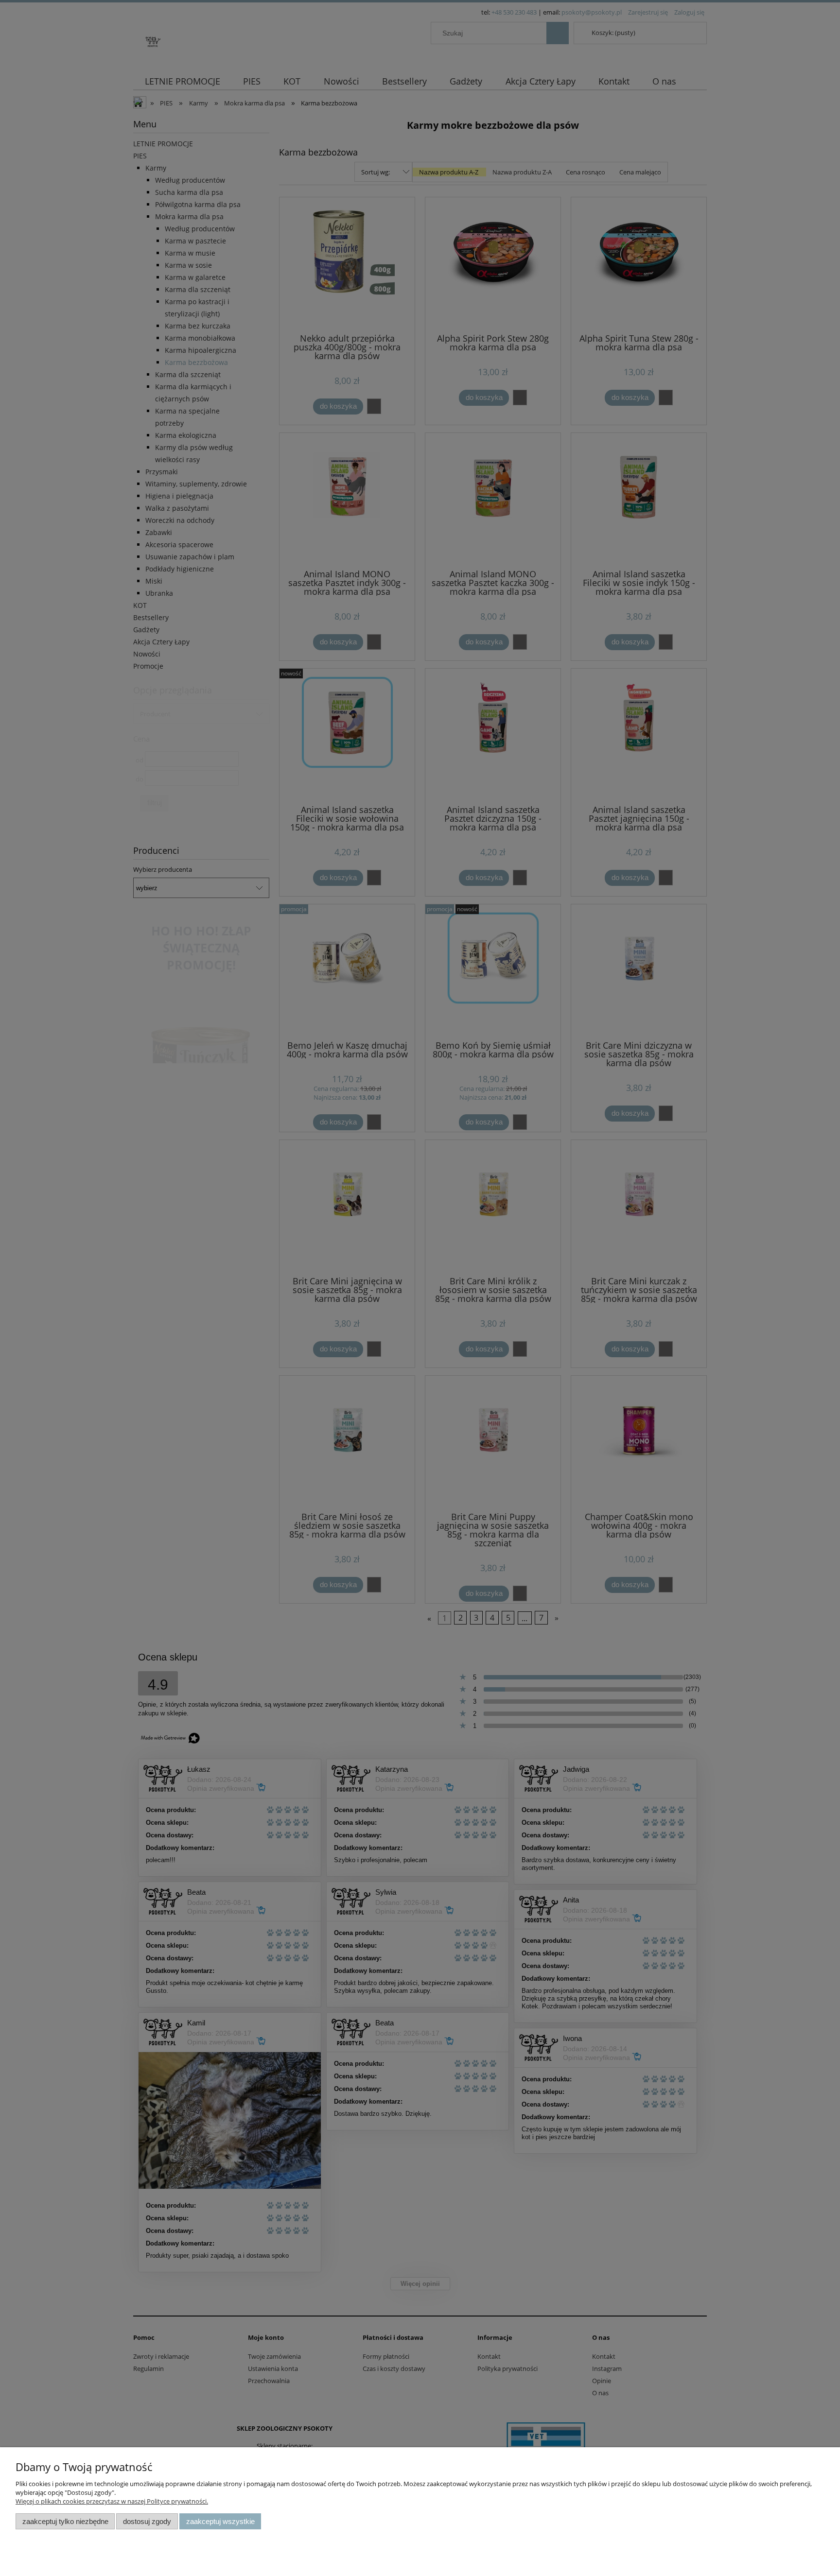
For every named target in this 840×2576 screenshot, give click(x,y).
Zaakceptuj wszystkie (220, 2521)
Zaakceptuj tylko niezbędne (65, 2521)
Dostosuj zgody (147, 2521)
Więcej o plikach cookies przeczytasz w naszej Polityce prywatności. (112, 2501)
